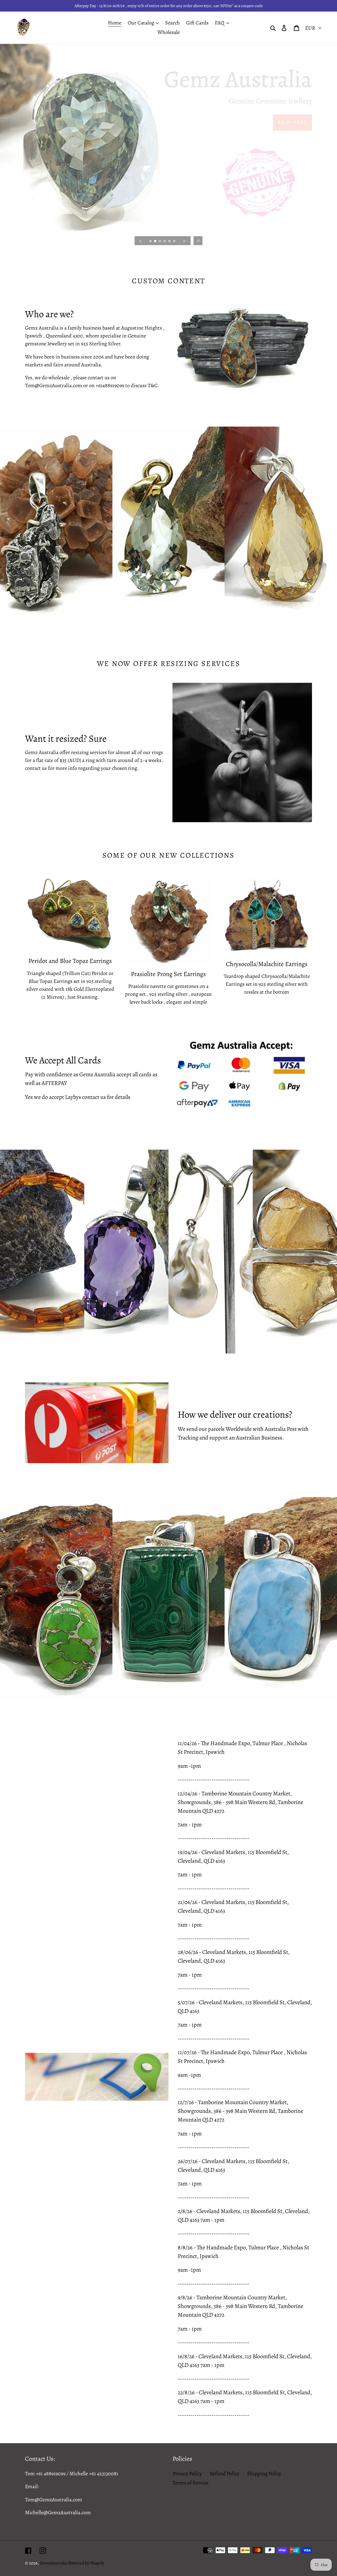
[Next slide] (184, 241)
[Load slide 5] (170, 241)
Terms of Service (190, 2483)
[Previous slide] (140, 241)
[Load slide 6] (175, 241)
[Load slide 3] (160, 241)
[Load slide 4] (165, 241)
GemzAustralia (54, 2563)
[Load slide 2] (156, 241)
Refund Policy (225, 2474)
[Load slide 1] (151, 241)
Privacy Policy (187, 2474)
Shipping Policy (264, 2474)
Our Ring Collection (278, 122)
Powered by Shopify (86, 2563)
